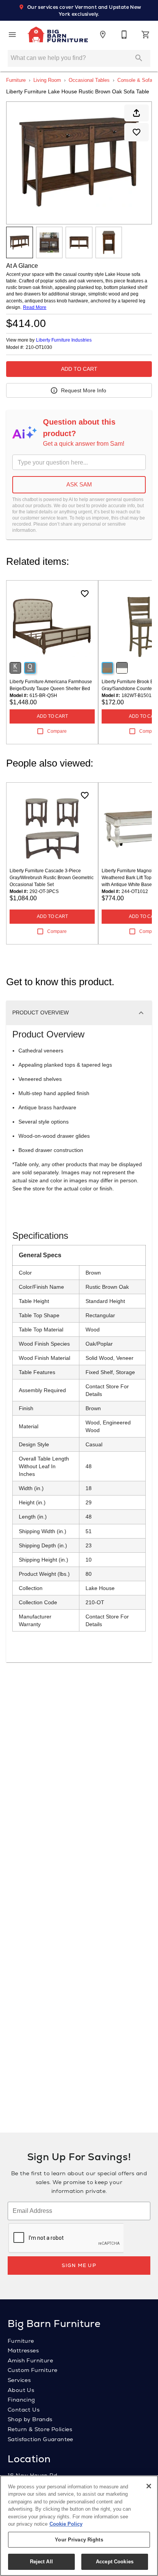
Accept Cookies (115, 2562)
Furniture (16, 80)
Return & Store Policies (40, 2429)
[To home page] (58, 35)
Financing (21, 2400)
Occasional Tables (89, 80)
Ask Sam (79, 484)
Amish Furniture (30, 2360)
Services (19, 2380)
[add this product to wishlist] (137, 132)
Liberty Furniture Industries (64, 340)
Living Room (47, 80)
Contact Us (24, 2410)
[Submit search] (139, 58)
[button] (12, 35)
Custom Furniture (32, 2370)
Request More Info (84, 390)
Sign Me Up (79, 2265)
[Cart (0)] (146, 35)
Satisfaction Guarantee (40, 2439)
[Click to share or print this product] (137, 113)
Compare (57, 731)
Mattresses (23, 2350)
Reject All (41, 2562)
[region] (79, 2526)
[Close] (149, 2486)
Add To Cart (79, 369)
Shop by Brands (30, 2419)
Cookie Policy (66, 2524)
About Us (21, 2390)
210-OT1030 (39, 348)
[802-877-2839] (124, 35)
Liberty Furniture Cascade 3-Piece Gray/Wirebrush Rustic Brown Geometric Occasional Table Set (52, 878)
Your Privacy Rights (79, 2540)
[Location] (103, 35)
